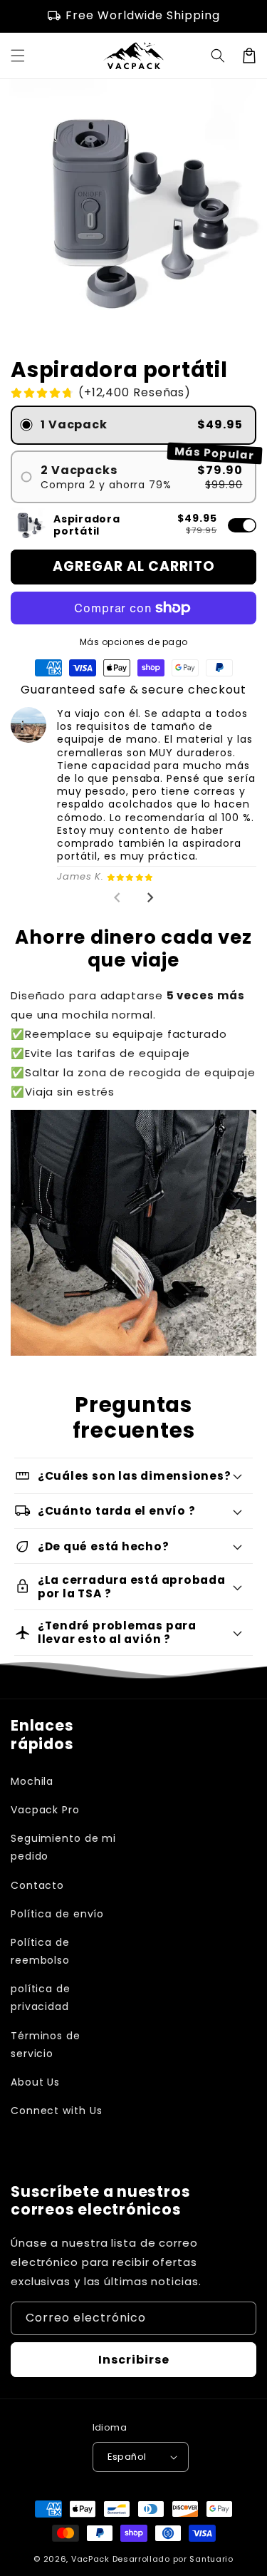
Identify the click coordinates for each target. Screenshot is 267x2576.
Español (127, 2457)
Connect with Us (57, 2111)
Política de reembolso (40, 1951)
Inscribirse (134, 2360)
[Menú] (18, 56)
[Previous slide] (117, 897)
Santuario (211, 2559)
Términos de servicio (46, 2045)
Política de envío (57, 1914)
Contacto (37, 1885)
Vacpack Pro (45, 1810)
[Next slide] (150, 897)
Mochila (32, 1781)
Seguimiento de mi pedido (63, 1847)
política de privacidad (41, 1998)
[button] (218, 56)
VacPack (90, 2559)
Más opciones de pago (134, 642)
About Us (35, 2082)
